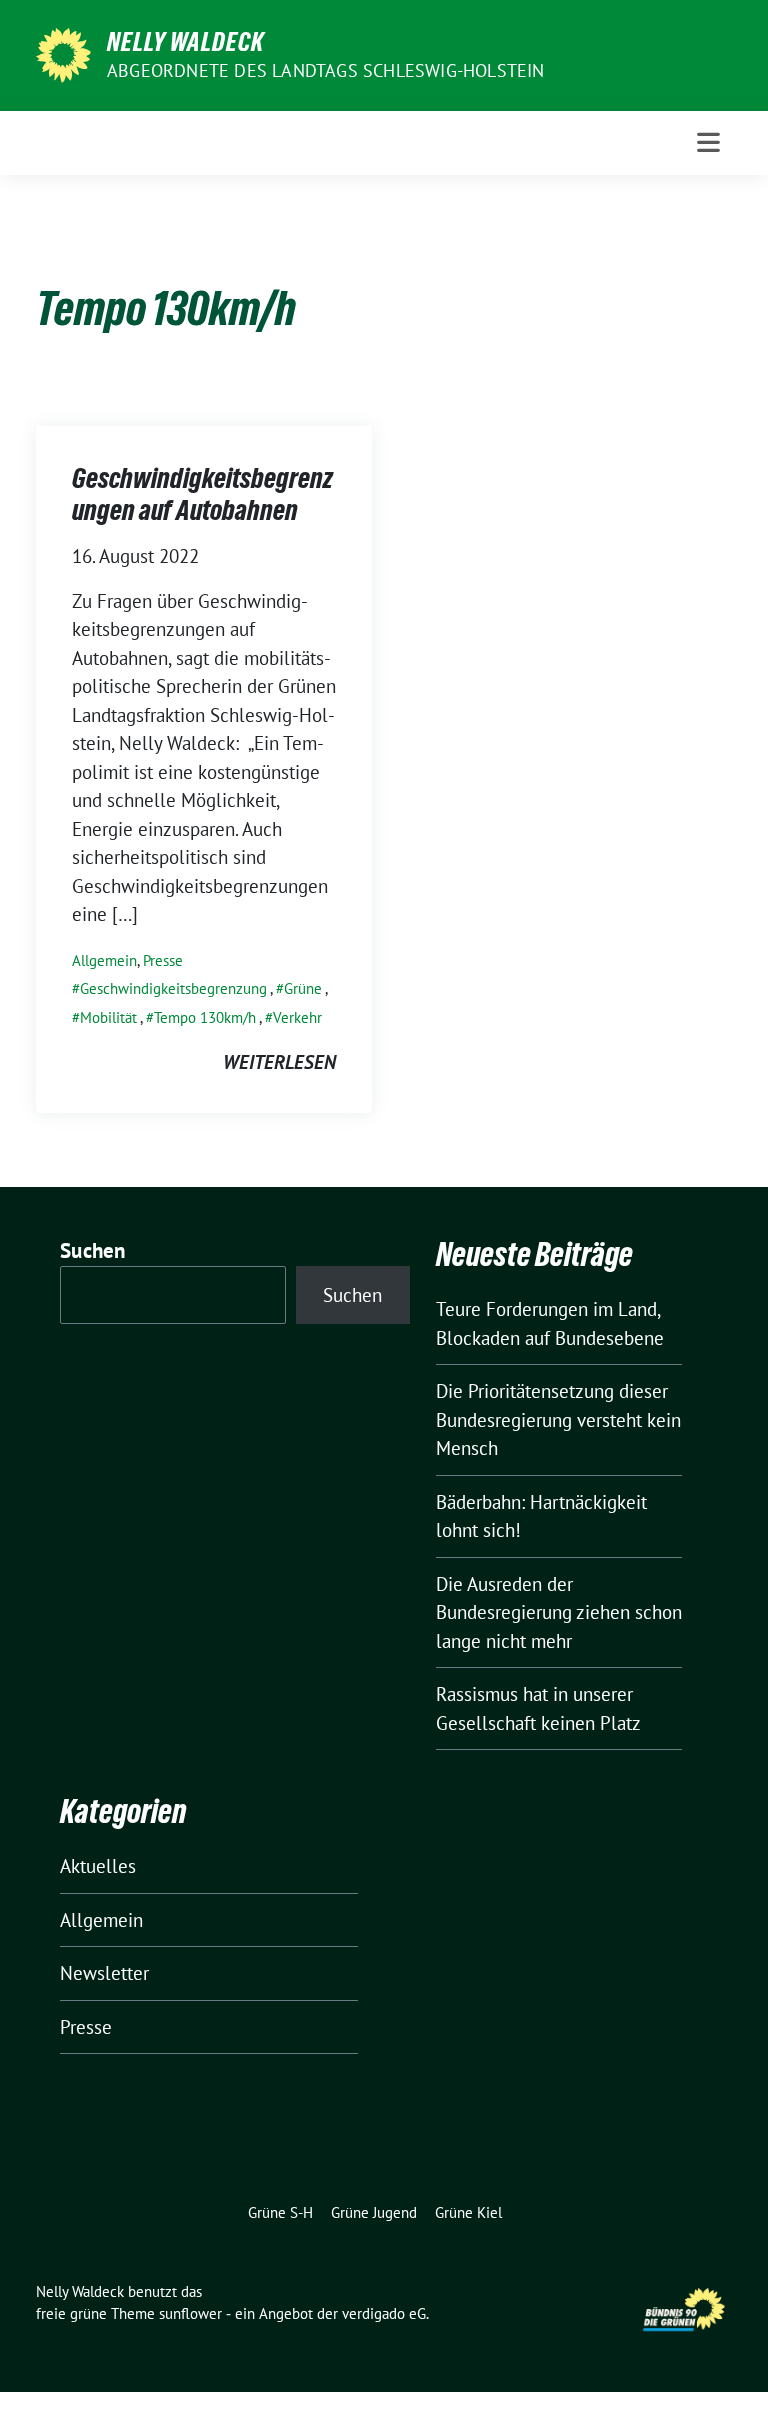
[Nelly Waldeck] (63, 53)
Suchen (93, 1250)
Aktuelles (98, 1866)
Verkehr (297, 1017)
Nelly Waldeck (185, 42)
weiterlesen (279, 1062)
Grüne (303, 988)
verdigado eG (384, 2313)
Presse (163, 960)
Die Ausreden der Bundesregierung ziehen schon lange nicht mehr (559, 1612)
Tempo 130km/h (205, 1017)
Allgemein (104, 960)
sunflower (190, 2313)
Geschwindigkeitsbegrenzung (173, 988)
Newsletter (104, 1973)
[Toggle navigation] (708, 142)
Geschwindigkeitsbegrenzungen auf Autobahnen (202, 494)
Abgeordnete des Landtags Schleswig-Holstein (326, 70)
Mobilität (108, 1017)
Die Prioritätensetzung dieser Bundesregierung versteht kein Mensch (558, 1419)
